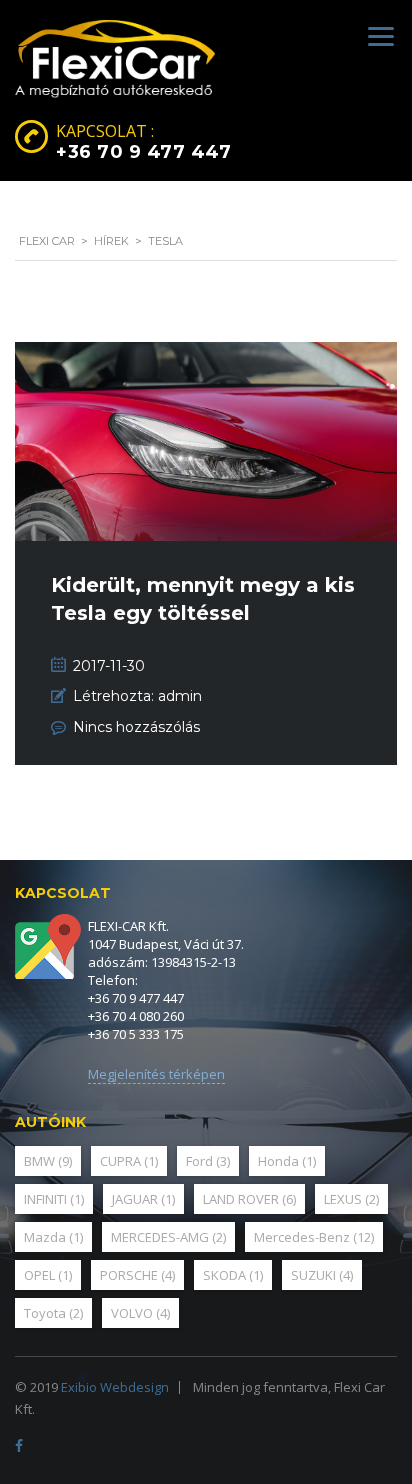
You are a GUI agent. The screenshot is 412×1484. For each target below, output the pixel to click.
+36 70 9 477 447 (143, 152)
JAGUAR (143, 1199)
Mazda (53, 1237)
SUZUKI (322, 1275)
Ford (208, 1161)
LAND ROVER (249, 1199)
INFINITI (54, 1199)
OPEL (48, 1275)
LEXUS (351, 1199)
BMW (48, 1161)
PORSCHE (137, 1275)
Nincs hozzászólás (136, 727)
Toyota (53, 1313)
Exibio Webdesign (115, 1387)
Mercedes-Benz (314, 1237)
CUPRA (129, 1161)
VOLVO (140, 1313)
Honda (287, 1161)
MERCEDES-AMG (168, 1237)
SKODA (233, 1275)
